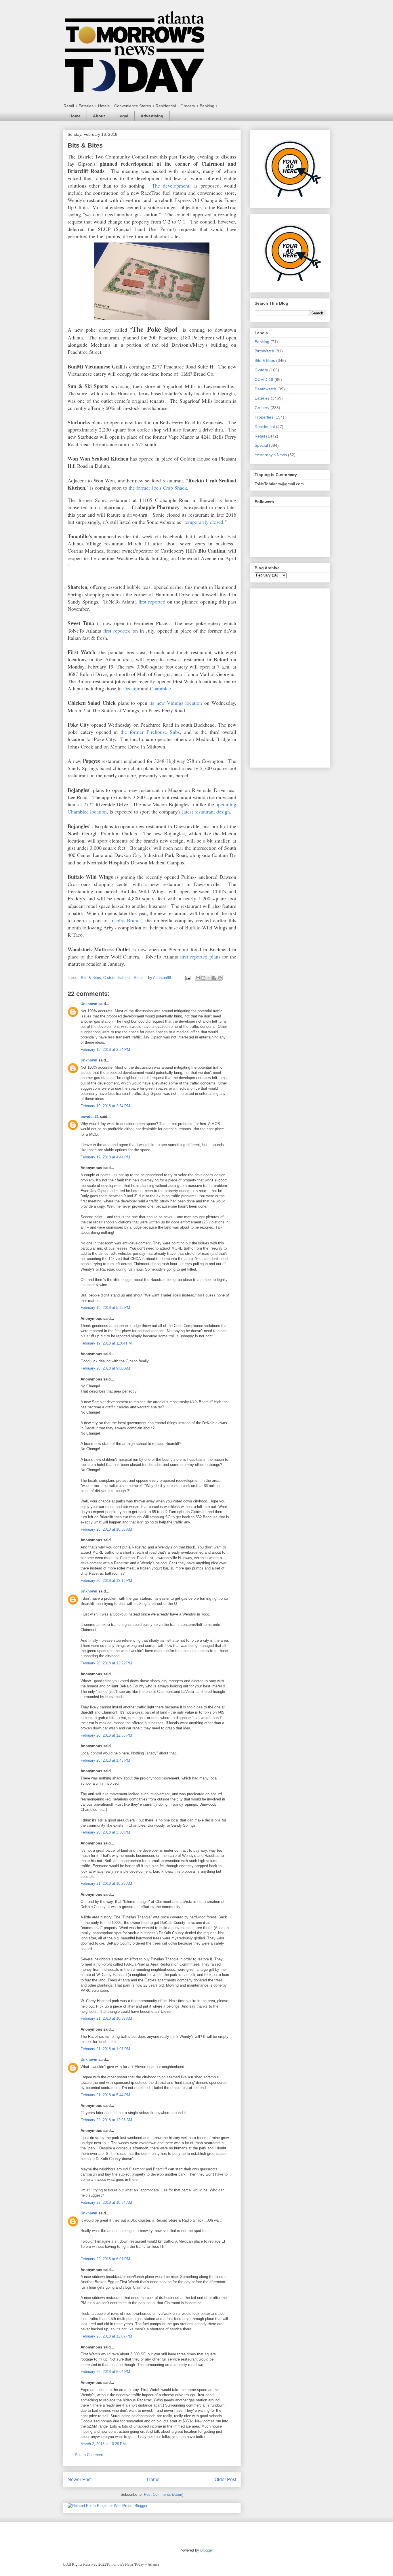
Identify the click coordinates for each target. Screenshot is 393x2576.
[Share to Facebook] (214, 978)
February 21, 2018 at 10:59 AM (106, 2018)
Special (261, 445)
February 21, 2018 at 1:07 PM (105, 2049)
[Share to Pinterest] (220, 978)
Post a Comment (89, 2455)
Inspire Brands (126, 920)
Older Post (225, 2479)
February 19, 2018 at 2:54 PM (105, 1050)
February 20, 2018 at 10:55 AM (106, 1529)
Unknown (89, 1004)
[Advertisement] (290, 677)
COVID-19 (264, 379)
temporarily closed (204, 522)
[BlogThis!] (203, 978)
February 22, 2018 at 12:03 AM (106, 2120)
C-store (109, 978)
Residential (265, 427)
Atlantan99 (163, 978)
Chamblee (160, 688)
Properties (264, 417)
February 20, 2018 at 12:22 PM (106, 1663)
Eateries (125, 978)
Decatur (131, 688)
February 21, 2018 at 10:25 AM (106, 1883)
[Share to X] (209, 978)
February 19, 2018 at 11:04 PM (106, 1343)
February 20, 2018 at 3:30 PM (105, 1832)
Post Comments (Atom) (164, 2494)
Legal (123, 116)
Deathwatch (265, 389)
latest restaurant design (206, 811)
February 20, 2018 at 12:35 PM (106, 1735)
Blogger (206, 2550)
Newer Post (80, 2479)
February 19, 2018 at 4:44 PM (105, 1157)
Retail (139, 978)
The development (170, 186)
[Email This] (198, 978)
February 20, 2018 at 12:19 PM (106, 1581)
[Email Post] (187, 978)
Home (75, 116)
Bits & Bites (91, 978)
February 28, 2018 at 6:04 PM (105, 2372)
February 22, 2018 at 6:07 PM (105, 2259)
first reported (152, 601)
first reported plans (200, 956)
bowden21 (90, 1117)
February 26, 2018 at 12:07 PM (106, 2336)
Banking (262, 342)
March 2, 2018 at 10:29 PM (103, 2444)
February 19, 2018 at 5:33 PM (105, 1308)
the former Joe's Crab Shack (158, 488)
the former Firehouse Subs (150, 732)
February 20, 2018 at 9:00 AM (105, 1368)
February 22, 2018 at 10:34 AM (106, 2202)
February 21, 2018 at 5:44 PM (105, 2095)
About (99, 116)
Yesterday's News (271, 455)
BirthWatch (264, 351)
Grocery (262, 408)
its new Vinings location (176, 703)
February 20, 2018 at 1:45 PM (105, 1760)
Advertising (152, 116)
